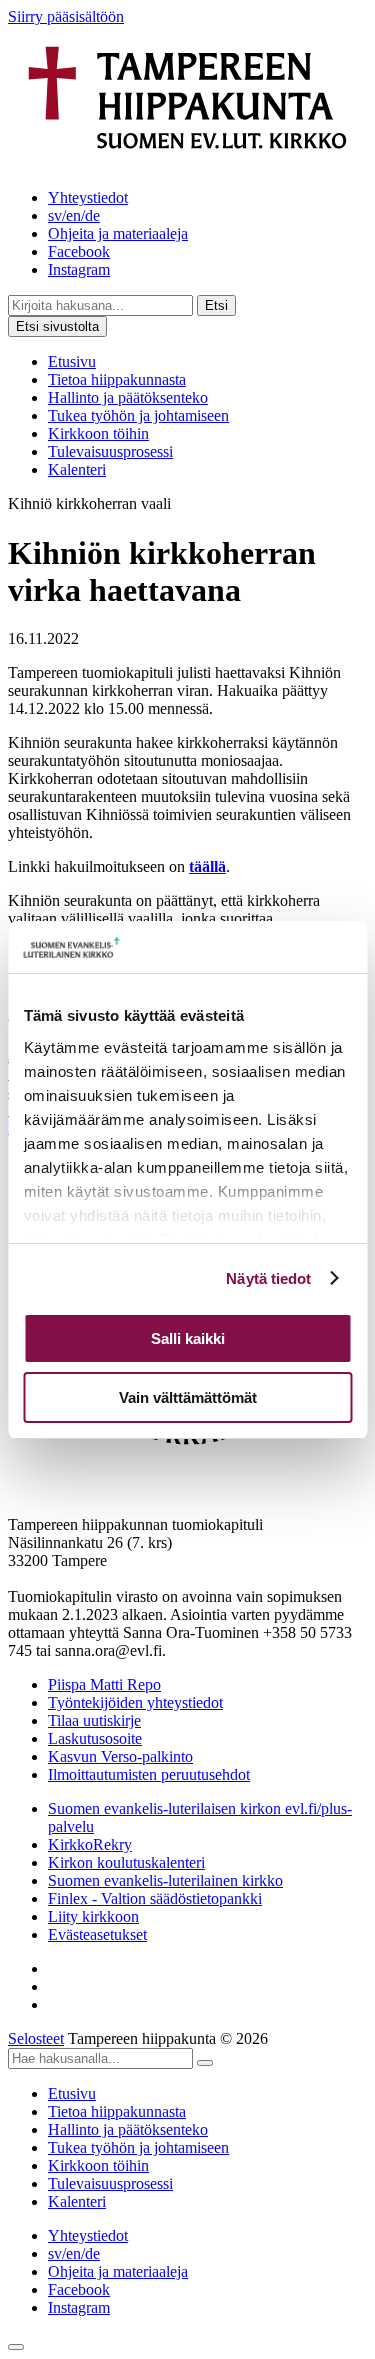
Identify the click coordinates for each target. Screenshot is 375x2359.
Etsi (216, 305)
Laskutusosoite (95, 1738)
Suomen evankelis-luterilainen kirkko (165, 1880)
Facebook (79, 251)
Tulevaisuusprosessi (110, 451)
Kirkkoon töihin (98, 433)
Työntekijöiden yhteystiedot (135, 1702)
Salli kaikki (188, 1338)
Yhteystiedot (88, 197)
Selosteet (36, 2038)
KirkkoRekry (90, 1844)
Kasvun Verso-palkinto (120, 1756)
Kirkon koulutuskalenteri (126, 1862)
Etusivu (72, 361)
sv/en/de (74, 215)
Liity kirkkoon (93, 1916)
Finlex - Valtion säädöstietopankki (155, 1898)
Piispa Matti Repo (104, 1684)
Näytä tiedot (268, 1278)
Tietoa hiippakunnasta (117, 379)
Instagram (79, 269)
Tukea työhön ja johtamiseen (138, 415)
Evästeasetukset (97, 1934)
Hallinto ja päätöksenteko (128, 397)
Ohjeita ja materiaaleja (118, 233)
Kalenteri (77, 469)
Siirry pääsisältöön (66, 16)
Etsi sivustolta (57, 326)
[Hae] (205, 2063)
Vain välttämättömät (188, 1397)
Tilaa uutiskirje (94, 1720)
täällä (207, 866)
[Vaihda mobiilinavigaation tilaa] (16, 2347)
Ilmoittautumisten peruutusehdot (149, 1774)
